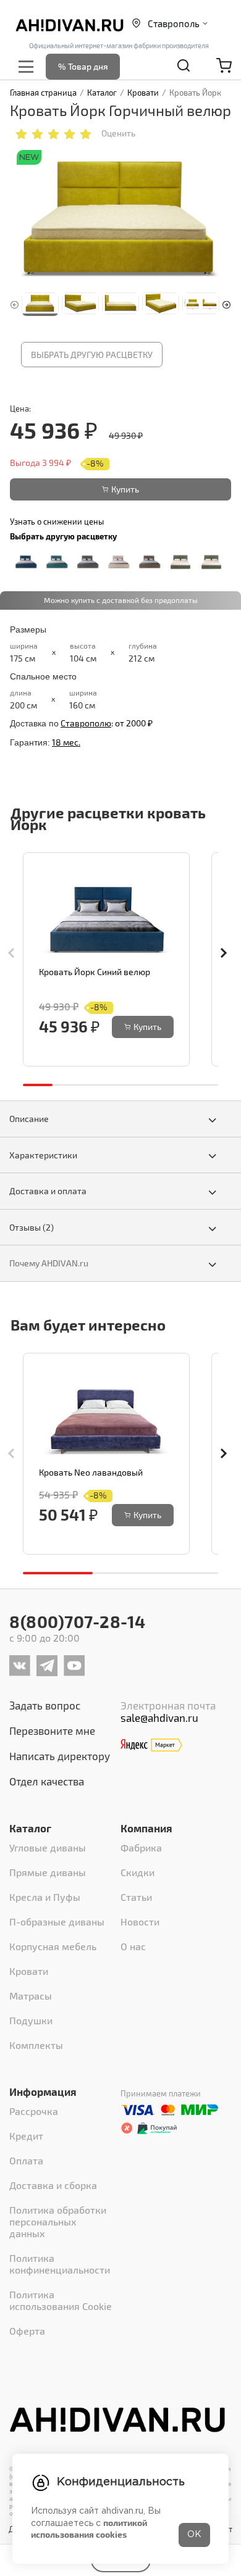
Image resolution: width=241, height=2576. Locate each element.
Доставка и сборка (53, 2185)
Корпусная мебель (53, 1946)
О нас (133, 1946)
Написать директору (60, 1756)
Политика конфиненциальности (60, 2264)
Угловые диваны (48, 1847)
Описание (29, 1119)
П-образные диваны (57, 1922)
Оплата (26, 2160)
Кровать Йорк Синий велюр (95, 972)
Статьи (136, 1897)
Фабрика (141, 1847)
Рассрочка (34, 2111)
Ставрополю (86, 723)
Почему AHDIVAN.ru (49, 1263)
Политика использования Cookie (61, 2300)
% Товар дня (83, 66)
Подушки (31, 2020)
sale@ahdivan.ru (159, 1718)
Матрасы (31, 1996)
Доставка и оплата (48, 1191)
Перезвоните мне (52, 1730)
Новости (140, 1922)
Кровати (29, 1971)
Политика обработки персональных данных (58, 2221)
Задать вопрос (45, 1705)
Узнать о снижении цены (57, 521)
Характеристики (43, 1155)
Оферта (27, 2331)
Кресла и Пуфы (45, 1897)
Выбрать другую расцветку (92, 355)
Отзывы (32, 1227)
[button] (226, 303)
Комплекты (36, 2045)
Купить (125, 489)
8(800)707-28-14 (78, 1621)
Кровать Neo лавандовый (91, 1472)
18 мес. (66, 742)
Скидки (137, 1872)
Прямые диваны (48, 1872)
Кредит (26, 2136)
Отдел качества (47, 1781)
